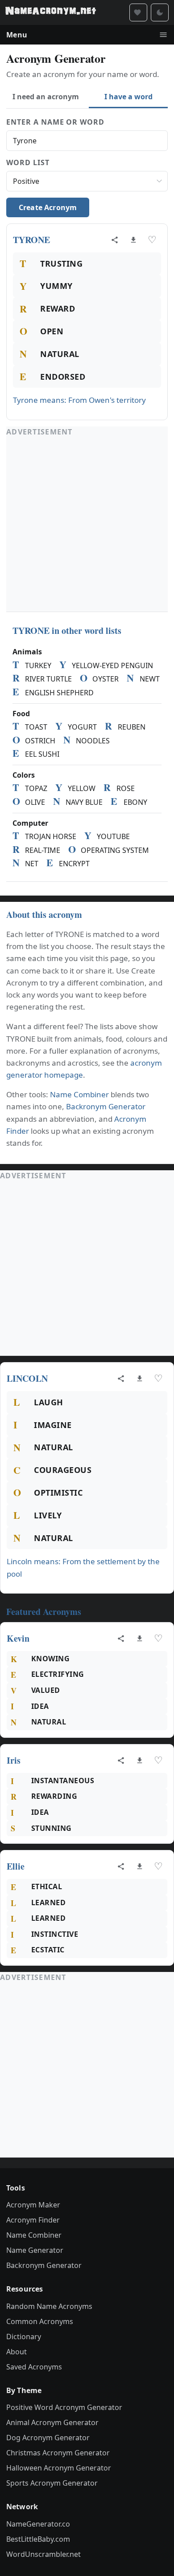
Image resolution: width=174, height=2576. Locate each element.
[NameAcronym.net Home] (51, 12)
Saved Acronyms (34, 2367)
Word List (28, 162)
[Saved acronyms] (138, 12)
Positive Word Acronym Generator (64, 2407)
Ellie (16, 1866)
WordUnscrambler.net (43, 2554)
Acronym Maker (33, 2205)
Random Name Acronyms (49, 2306)
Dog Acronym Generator (48, 2438)
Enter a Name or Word (55, 122)
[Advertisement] (87, 524)
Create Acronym (48, 207)
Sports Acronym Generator (52, 2483)
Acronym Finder (33, 2220)
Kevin (18, 1638)
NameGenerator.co (38, 2524)
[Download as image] (133, 240)
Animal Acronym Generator (52, 2422)
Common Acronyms (40, 2321)
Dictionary (24, 2337)
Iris (14, 1760)
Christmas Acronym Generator (58, 2453)
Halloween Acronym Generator (59, 2468)
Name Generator (35, 2250)
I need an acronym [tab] (46, 97)
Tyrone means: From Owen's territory (79, 400)
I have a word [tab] (128, 97)
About (17, 2352)
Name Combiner (79, 1094)
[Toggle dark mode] (160, 12)
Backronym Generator (106, 1106)
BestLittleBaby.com (38, 2539)
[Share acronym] (115, 240)
